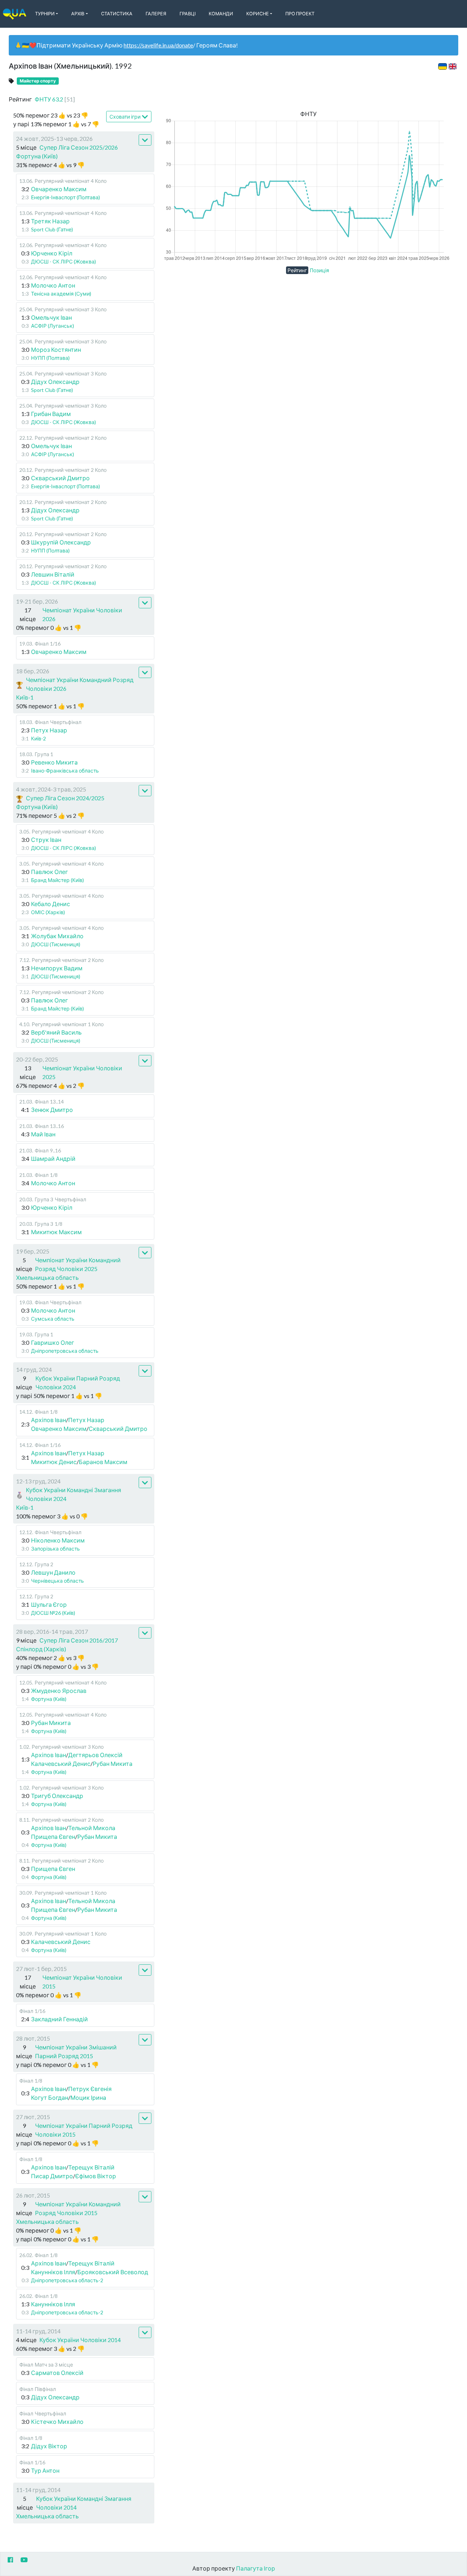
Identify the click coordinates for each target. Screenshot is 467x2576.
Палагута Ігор (256, 2568)
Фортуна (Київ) (37, 156)
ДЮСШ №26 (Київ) (53, 1613)
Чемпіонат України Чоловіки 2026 (82, 614)
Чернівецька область (57, 1581)
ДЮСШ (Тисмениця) (56, 944)
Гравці (188, 14)
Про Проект (300, 14)
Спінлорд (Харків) (41, 1649)
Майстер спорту (38, 81)
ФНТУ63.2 (55, 99)
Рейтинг (297, 270)
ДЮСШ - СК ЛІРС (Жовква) (63, 261)
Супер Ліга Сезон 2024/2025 (65, 798)
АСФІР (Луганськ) (53, 326)
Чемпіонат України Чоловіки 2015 (82, 1982)
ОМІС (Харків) (48, 912)
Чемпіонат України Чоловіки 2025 (82, 1072)
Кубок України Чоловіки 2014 (80, 2340)
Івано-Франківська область (65, 771)
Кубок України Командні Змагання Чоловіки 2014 (84, 2503)
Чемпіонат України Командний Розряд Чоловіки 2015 (78, 2208)
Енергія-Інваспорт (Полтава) (65, 197)
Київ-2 (38, 738)
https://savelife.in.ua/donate (158, 45)
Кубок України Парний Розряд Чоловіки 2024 (78, 1383)
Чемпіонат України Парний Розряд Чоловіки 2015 (84, 2130)
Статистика (117, 14)
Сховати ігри (125, 117)
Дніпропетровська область (65, 1351)
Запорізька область (55, 1549)
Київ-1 (25, 697)
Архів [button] (78, 14)
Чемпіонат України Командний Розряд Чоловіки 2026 (80, 684)
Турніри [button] (45, 14)
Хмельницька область (47, 1277)
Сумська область (53, 1319)
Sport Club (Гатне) (52, 229)
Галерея (156, 14)
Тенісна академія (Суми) (61, 294)
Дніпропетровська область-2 (67, 2280)
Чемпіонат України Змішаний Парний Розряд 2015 (76, 2051)
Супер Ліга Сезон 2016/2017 (79, 1640)
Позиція (319, 270)
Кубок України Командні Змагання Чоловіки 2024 (74, 1494)
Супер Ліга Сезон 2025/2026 (79, 147)
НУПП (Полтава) (50, 358)
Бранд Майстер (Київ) (57, 880)
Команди (221, 14)
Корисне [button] (258, 14)
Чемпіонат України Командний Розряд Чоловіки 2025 (78, 1264)
